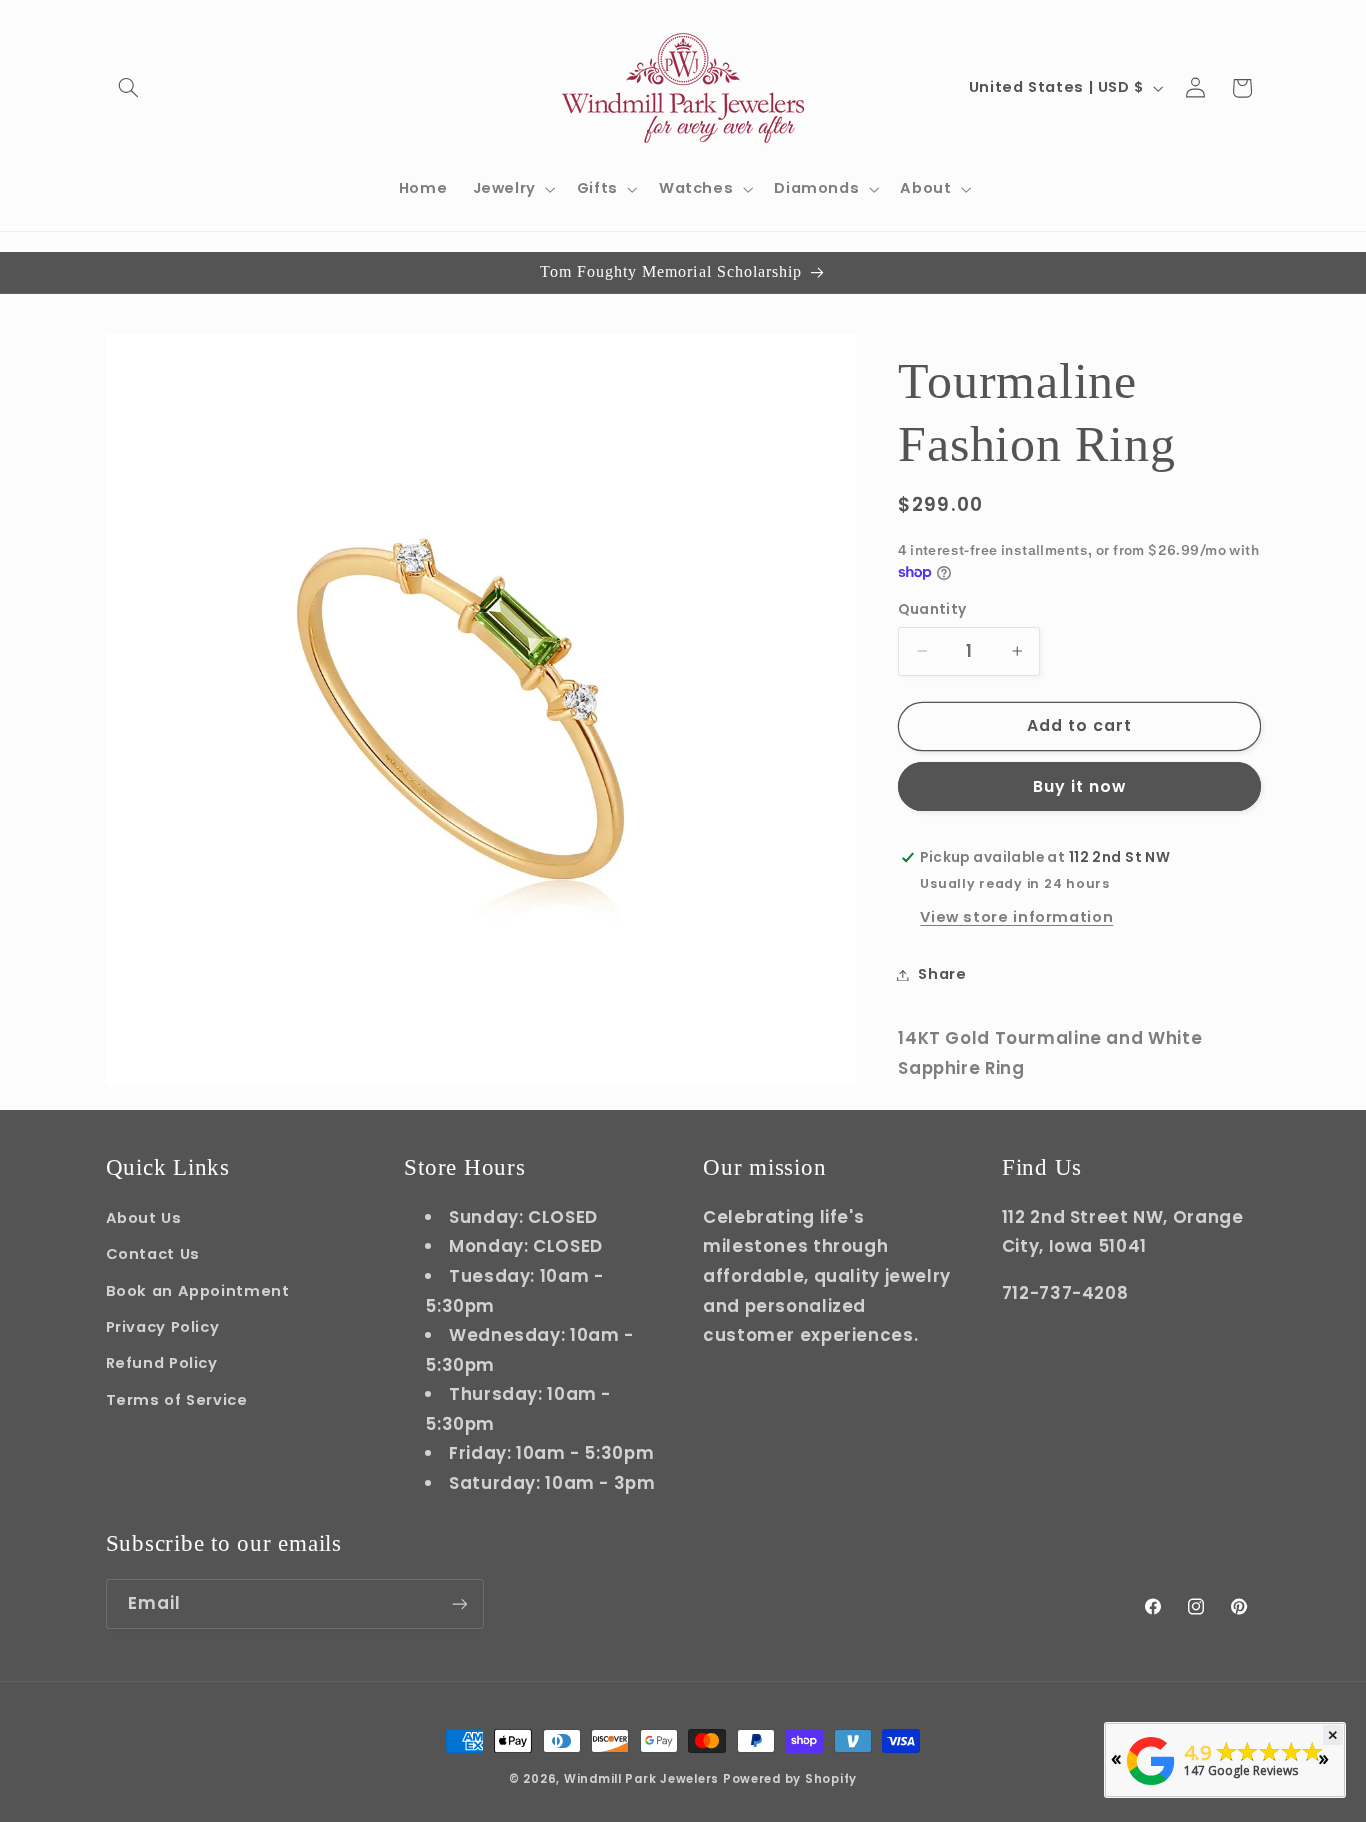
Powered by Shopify (790, 1779)
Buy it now (1080, 786)
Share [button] (942, 974)
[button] (129, 88)
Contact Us (153, 1254)
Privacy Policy (163, 1327)
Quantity (932, 609)
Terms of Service (177, 1400)
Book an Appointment (198, 1291)
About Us (144, 1218)
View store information (1016, 917)
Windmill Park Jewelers (641, 1779)
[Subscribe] (459, 1603)
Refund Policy (162, 1363)
